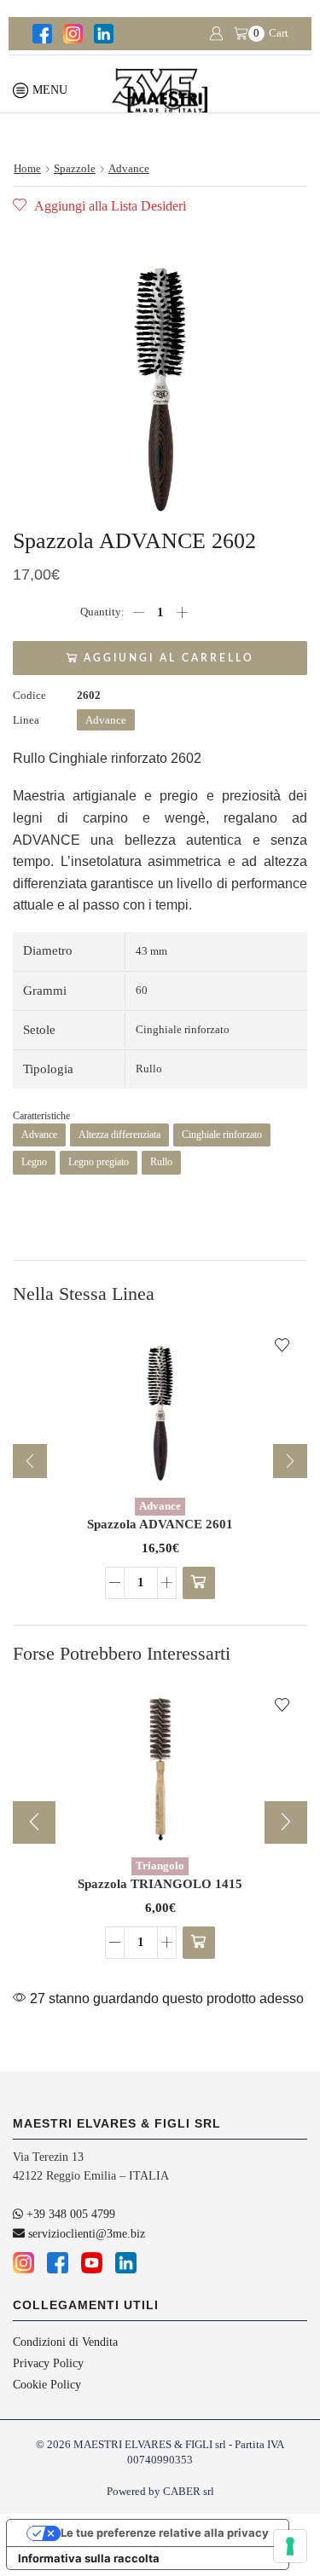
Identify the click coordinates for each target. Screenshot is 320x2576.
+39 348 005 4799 (69, 2214)
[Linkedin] (102, 34)
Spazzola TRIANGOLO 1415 (160, 1884)
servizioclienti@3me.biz (85, 2234)
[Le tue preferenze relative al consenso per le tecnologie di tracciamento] (290, 2546)
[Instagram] (72, 34)
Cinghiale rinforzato (222, 1135)
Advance (129, 168)
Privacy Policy (48, 2363)
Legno (34, 1162)
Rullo (161, 1162)
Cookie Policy (47, 2385)
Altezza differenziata (119, 1135)
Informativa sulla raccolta (89, 2558)
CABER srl (189, 2491)
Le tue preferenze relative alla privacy (165, 2533)
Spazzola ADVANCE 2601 (160, 1524)
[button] (199, 1583)
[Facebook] (41, 34)
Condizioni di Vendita (65, 2342)
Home (27, 168)
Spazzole (75, 168)
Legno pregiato (99, 1162)
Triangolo (160, 1866)
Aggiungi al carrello (169, 658)
